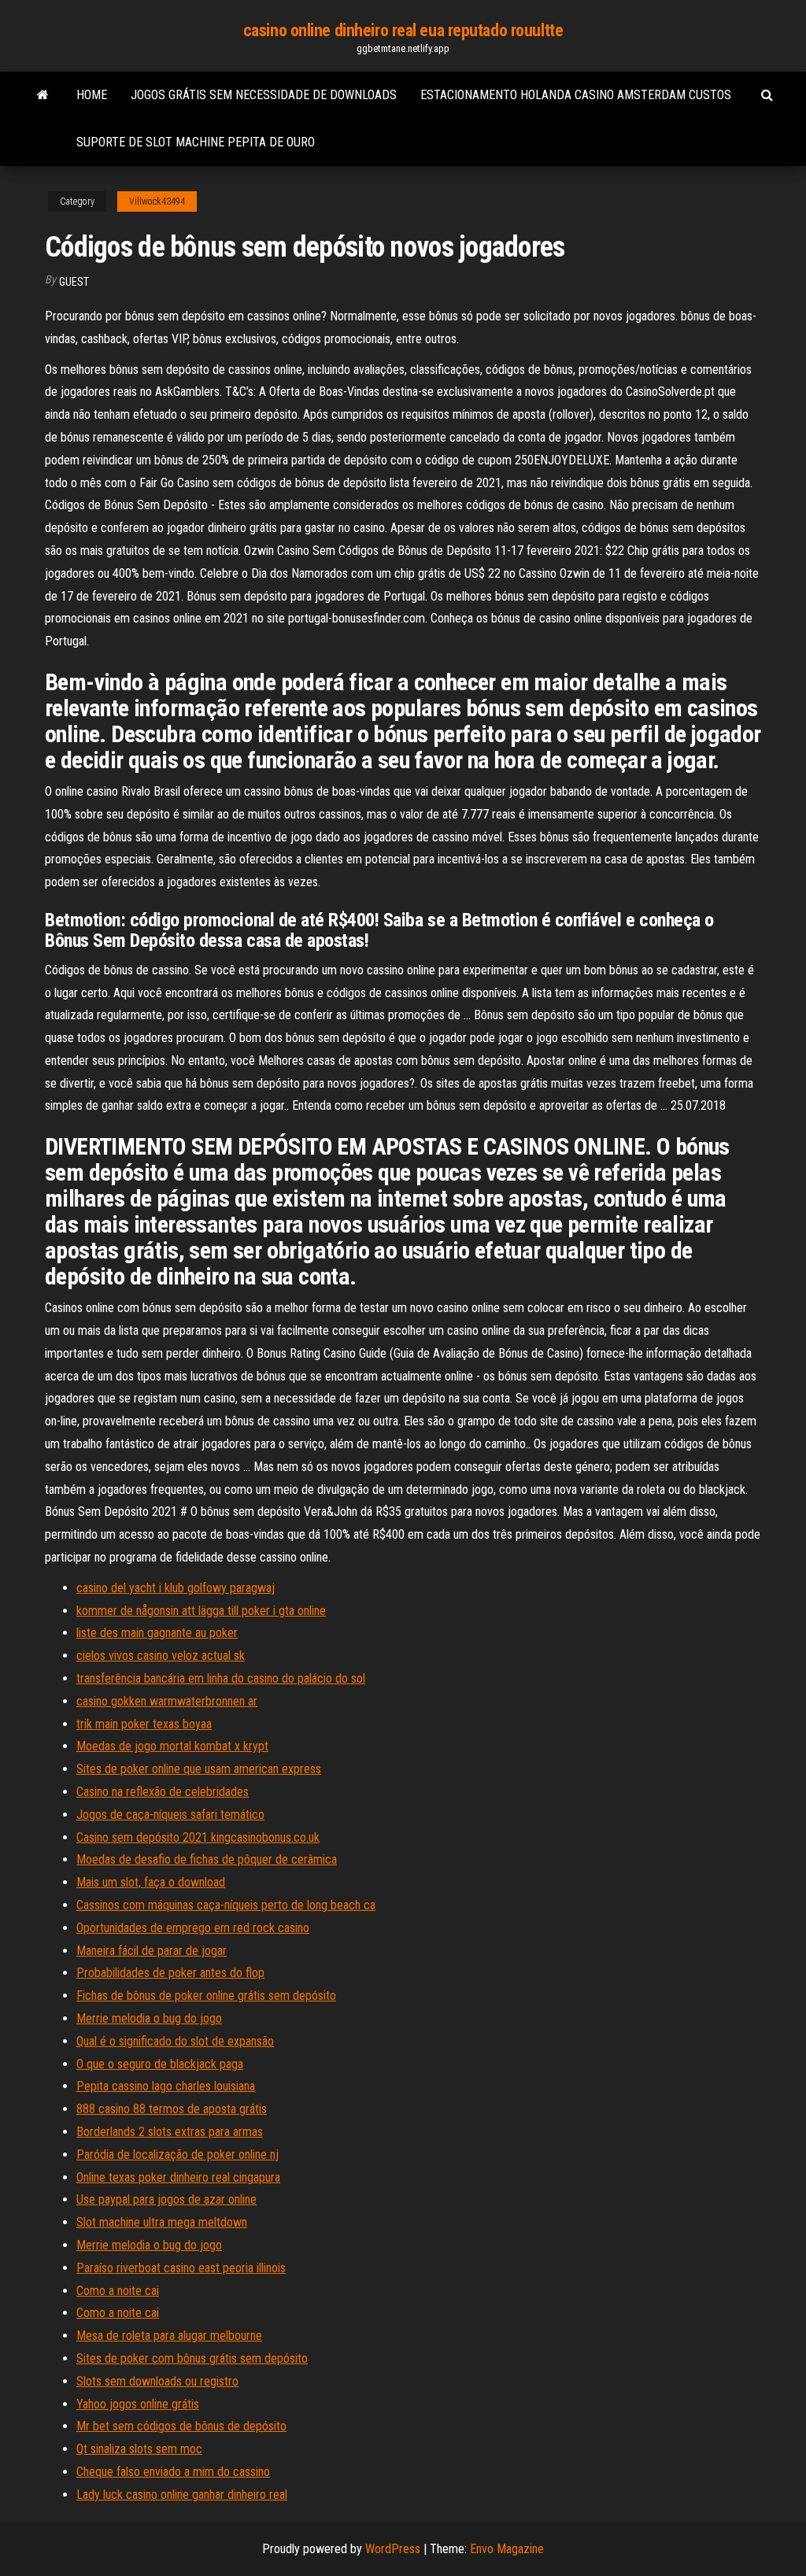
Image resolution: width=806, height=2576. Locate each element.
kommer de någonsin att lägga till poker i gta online (201, 1611)
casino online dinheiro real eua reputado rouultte (403, 30)
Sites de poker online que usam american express (199, 1769)
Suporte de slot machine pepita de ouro (196, 142)
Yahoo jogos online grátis (138, 2404)
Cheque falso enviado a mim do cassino (173, 2472)
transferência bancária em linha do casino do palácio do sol (221, 1678)
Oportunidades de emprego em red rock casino (193, 1928)
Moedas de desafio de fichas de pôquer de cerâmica (207, 1859)
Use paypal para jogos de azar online (166, 2199)
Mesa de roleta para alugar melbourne (169, 2336)
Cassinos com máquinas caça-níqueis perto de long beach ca (226, 1905)
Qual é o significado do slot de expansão (175, 2041)
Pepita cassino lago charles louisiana (166, 2086)
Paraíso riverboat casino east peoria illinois (181, 2268)
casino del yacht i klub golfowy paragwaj (176, 1588)
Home (92, 95)
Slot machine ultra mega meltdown (162, 2222)
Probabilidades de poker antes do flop (170, 1973)
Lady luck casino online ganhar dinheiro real (182, 2495)
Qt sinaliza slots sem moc (139, 2449)
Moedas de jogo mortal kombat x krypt (172, 1746)
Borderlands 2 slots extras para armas (170, 2132)
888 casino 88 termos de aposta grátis (172, 2109)
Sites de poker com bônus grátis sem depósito (192, 2358)
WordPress (393, 2549)
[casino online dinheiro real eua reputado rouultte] (43, 95)
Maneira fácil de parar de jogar (152, 1951)
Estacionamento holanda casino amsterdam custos (576, 95)
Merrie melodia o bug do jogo (149, 2018)
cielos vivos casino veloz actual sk (161, 1656)
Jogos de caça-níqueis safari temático (170, 1815)
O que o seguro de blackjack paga (160, 2064)
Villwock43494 (157, 201)
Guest (74, 282)
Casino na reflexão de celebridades (163, 1792)
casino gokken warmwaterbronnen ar (167, 1701)
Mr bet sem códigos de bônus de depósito (181, 2426)
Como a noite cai (118, 2291)
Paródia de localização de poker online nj (177, 2155)
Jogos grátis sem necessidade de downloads (264, 95)
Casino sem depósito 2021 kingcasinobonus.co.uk (198, 1837)
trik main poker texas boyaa (144, 1724)
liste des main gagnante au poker (157, 1633)
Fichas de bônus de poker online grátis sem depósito (206, 1996)
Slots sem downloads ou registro (157, 2381)
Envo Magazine (507, 2549)
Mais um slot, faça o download (151, 1882)
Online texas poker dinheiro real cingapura (178, 2177)
